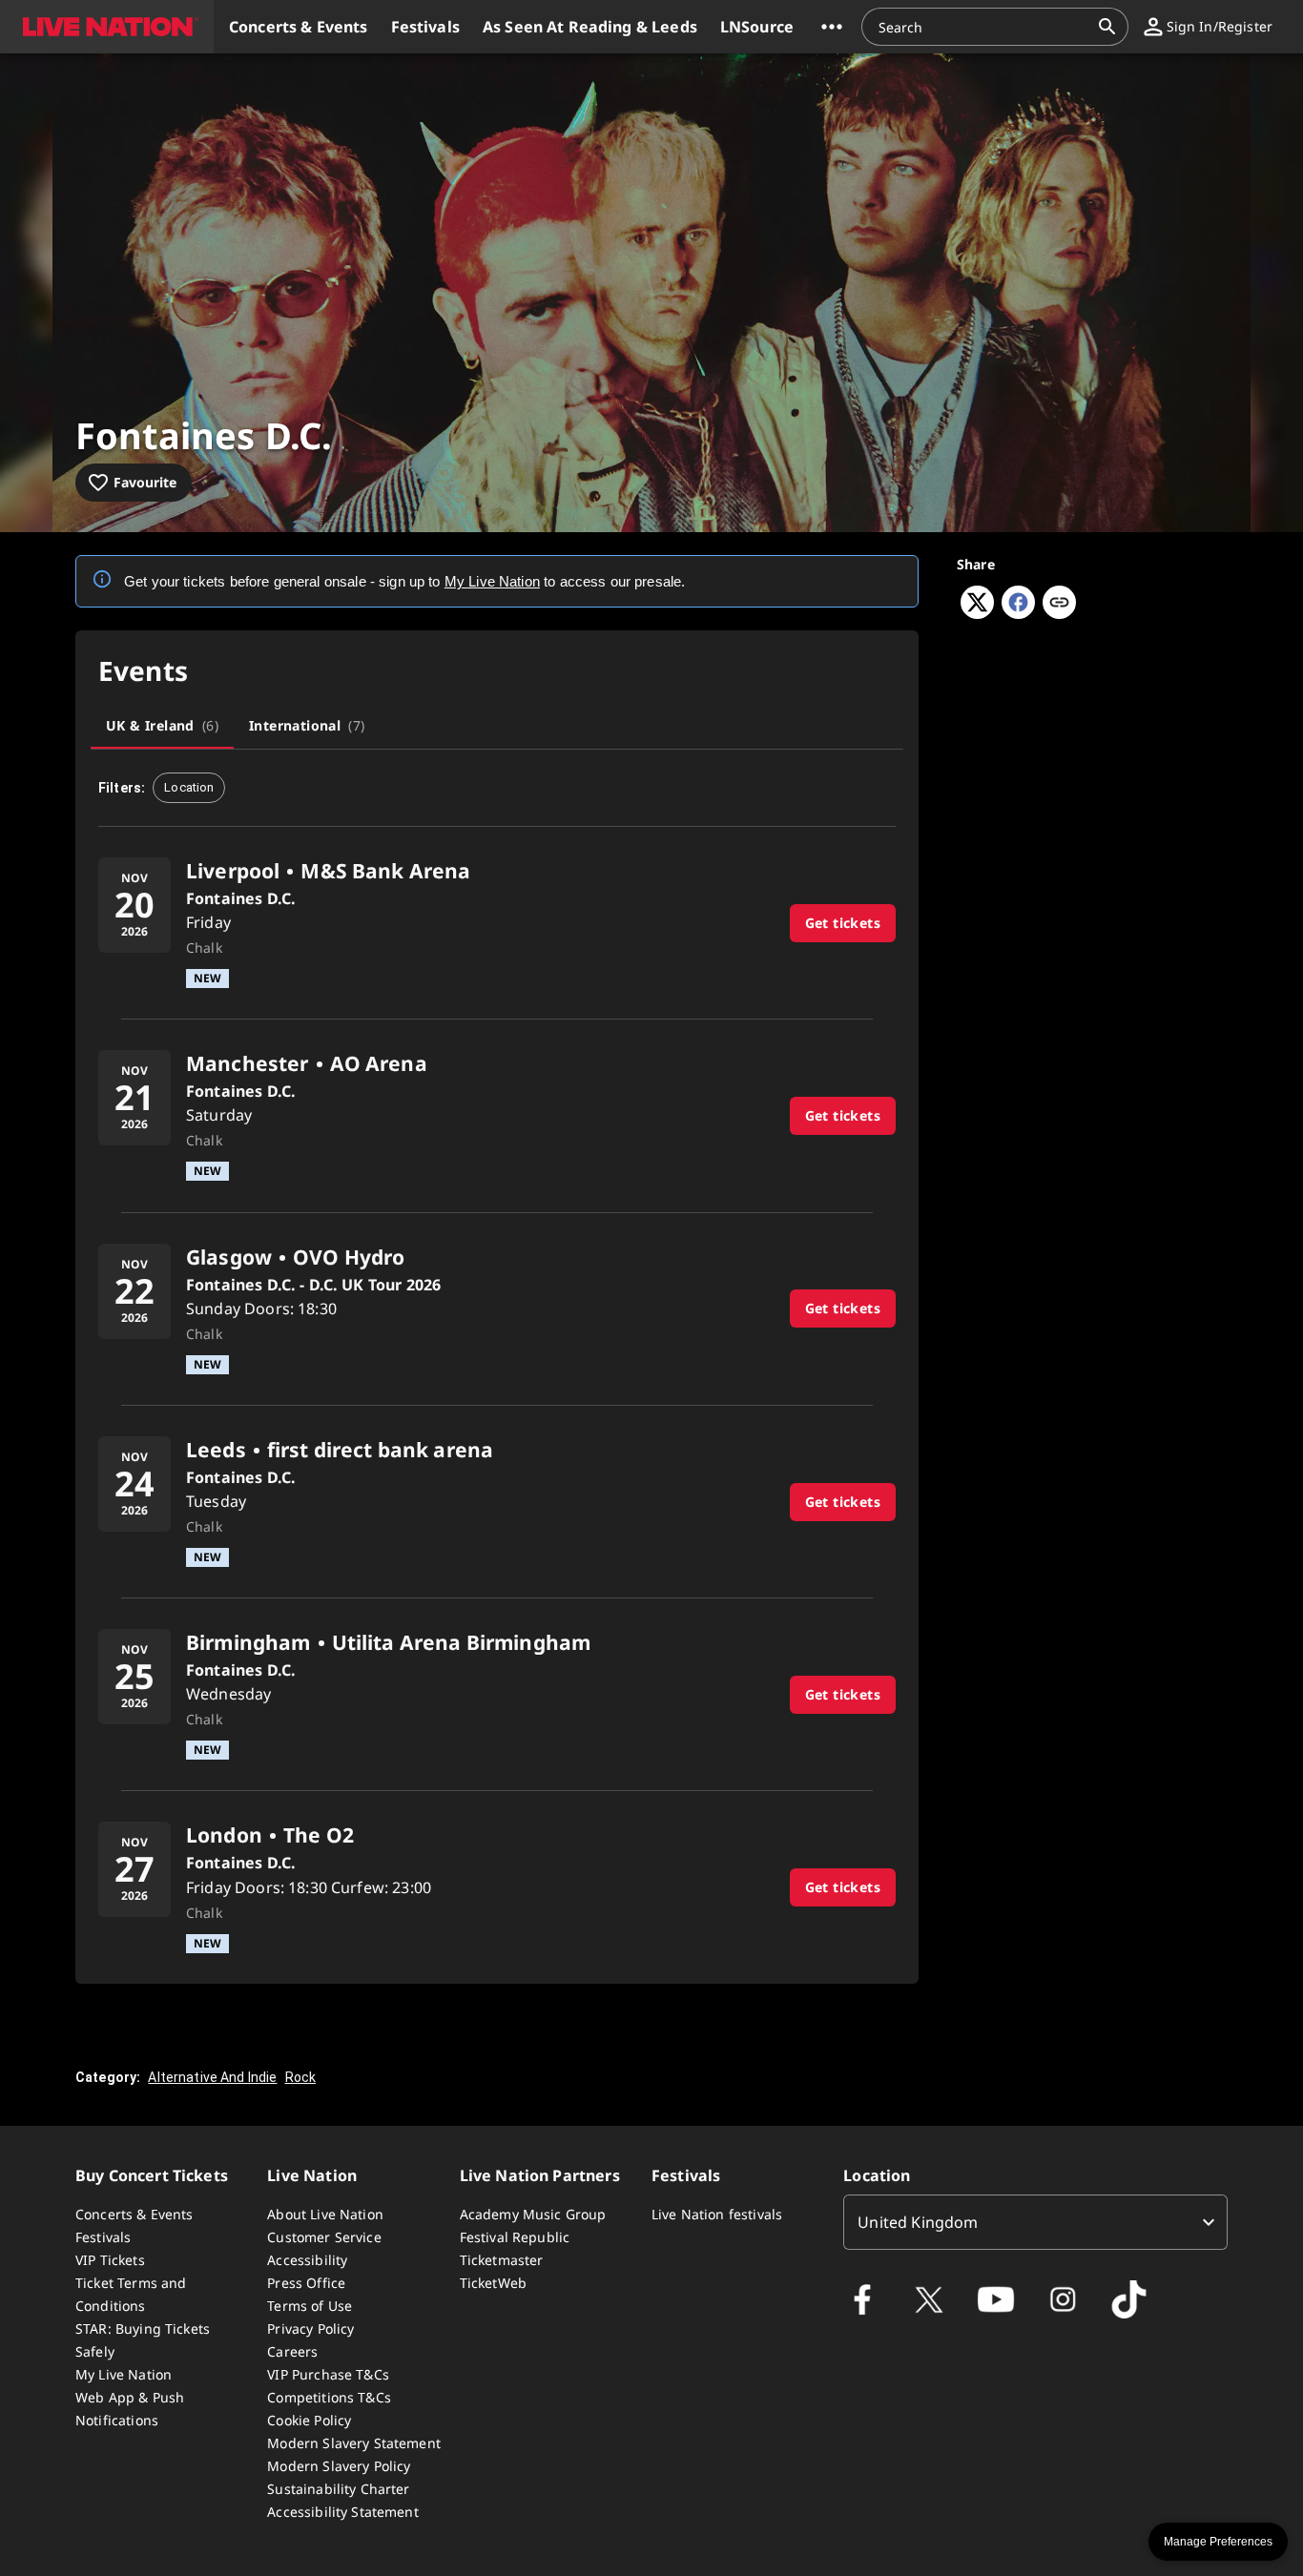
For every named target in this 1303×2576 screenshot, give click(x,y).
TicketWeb (493, 2283)
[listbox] (1035, 2222)
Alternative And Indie (212, 2077)
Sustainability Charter (338, 2489)
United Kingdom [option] (918, 2222)
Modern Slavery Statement (354, 2443)
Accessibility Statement (342, 2512)
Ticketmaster (502, 2260)
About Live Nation (325, 2214)
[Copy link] (1059, 604)
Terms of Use (310, 2306)
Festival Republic (515, 2237)
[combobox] (983, 27)
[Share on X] (977, 613)
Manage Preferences (1218, 2542)
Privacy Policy (310, 2329)
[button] (107, 27)
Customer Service (324, 2237)
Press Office (306, 2283)
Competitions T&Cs (329, 2397)
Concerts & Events (134, 2214)
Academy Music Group (533, 2214)
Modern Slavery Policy (339, 2466)
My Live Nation (124, 2374)
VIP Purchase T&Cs (328, 2374)
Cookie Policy (309, 2420)
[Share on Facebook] (1018, 613)
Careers (292, 2351)
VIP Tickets (110, 2260)
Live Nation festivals (717, 2214)
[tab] (162, 726)
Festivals (103, 2237)
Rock (301, 2077)
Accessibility (307, 2260)
